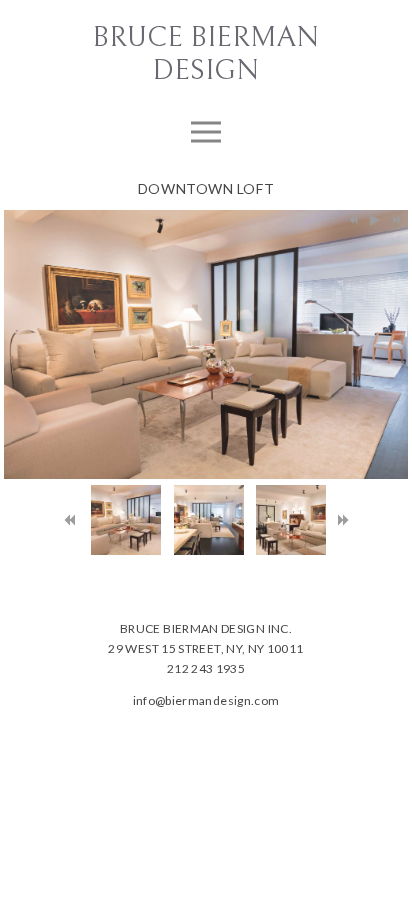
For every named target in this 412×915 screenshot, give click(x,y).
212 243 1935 (206, 668)
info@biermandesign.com (206, 700)
